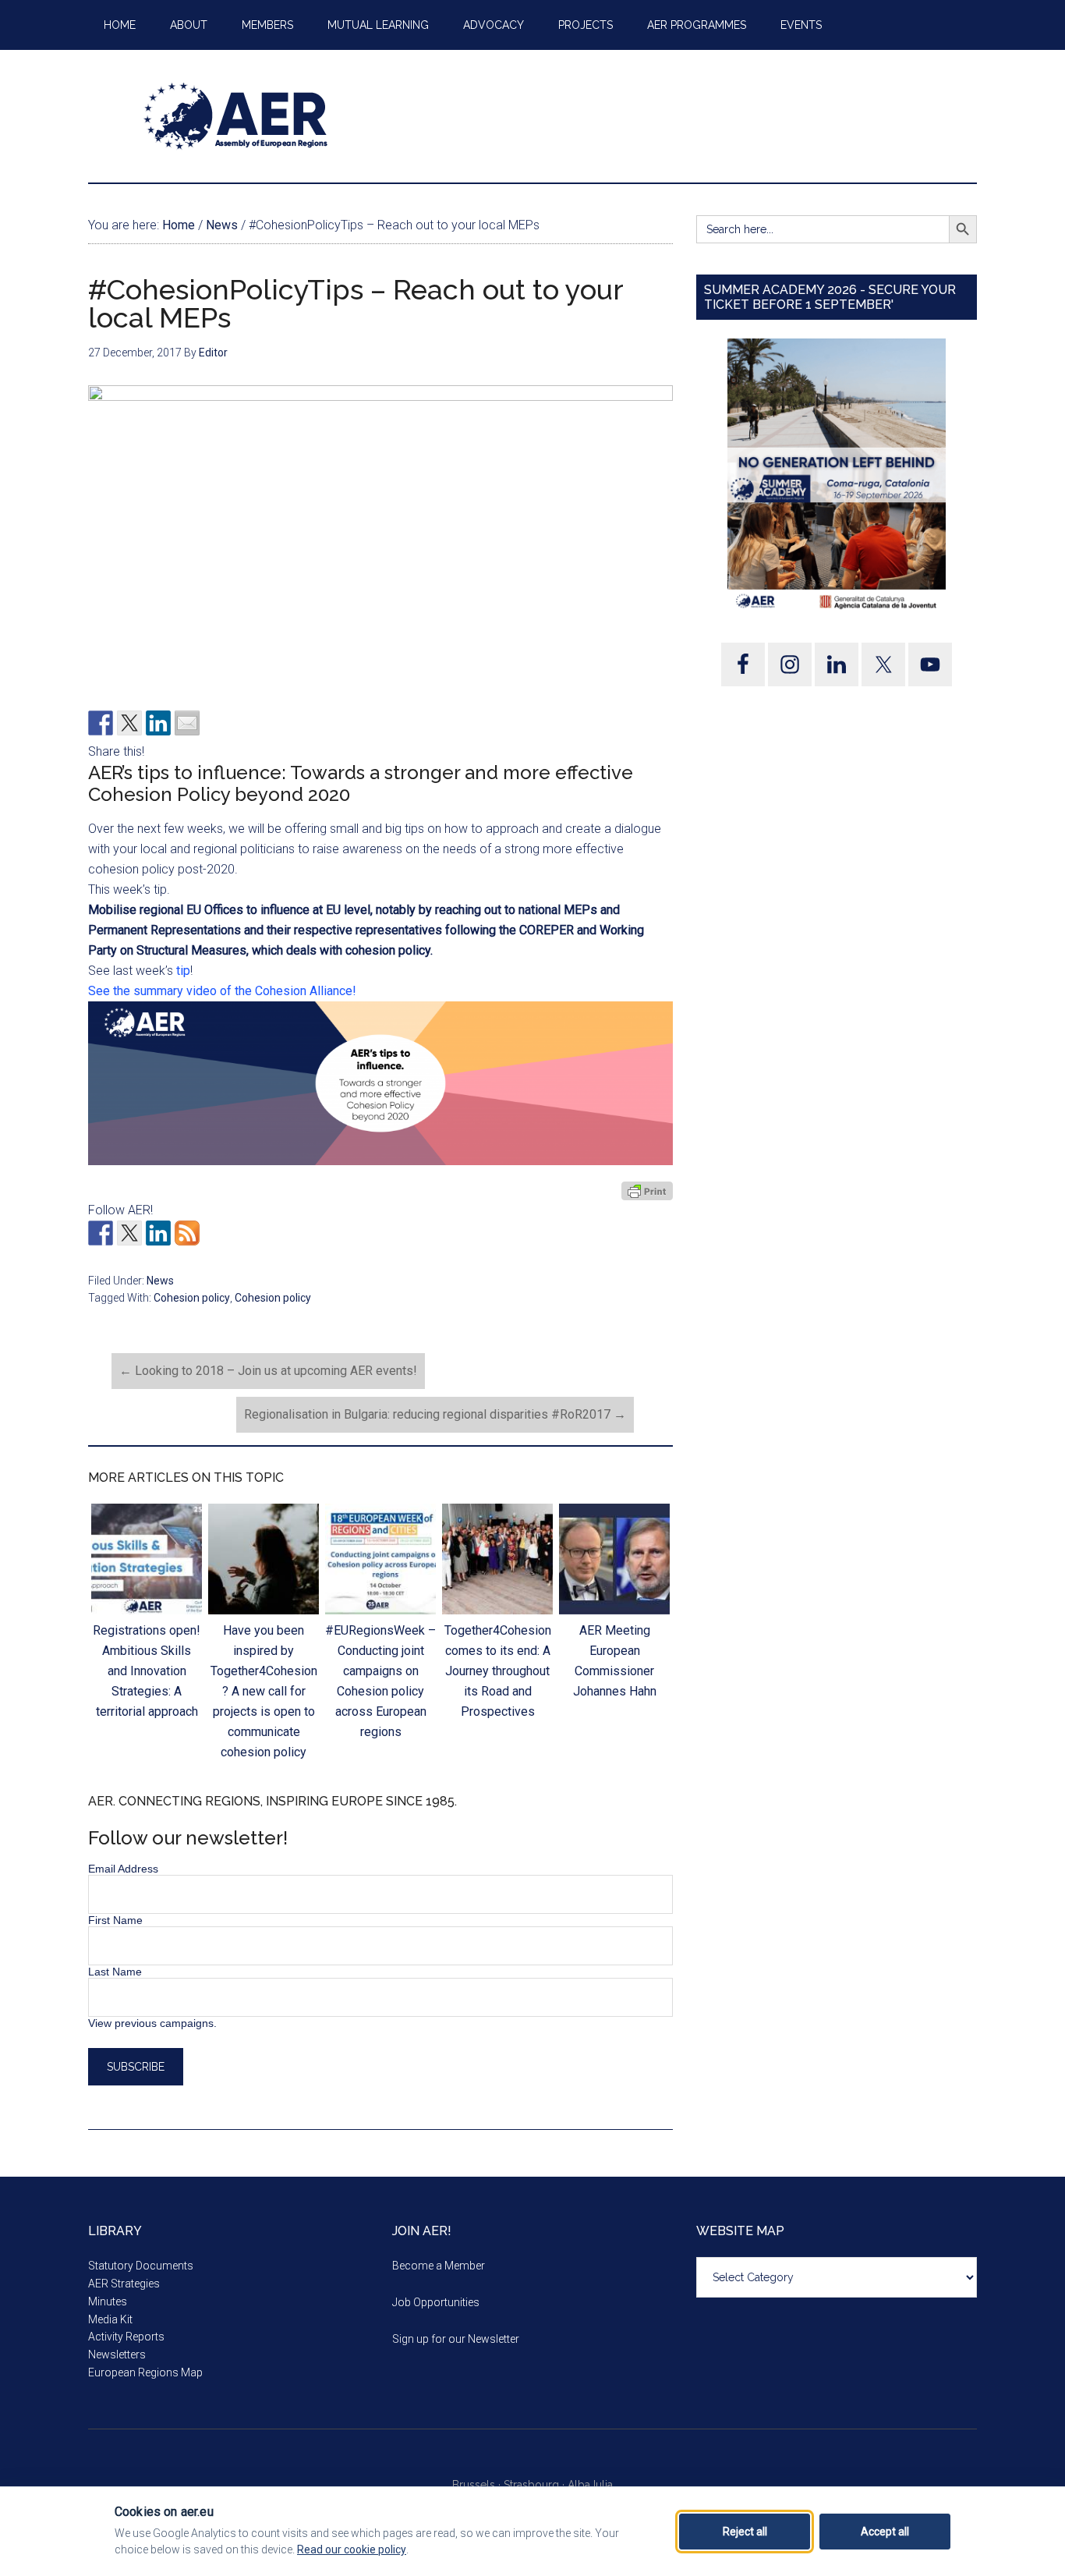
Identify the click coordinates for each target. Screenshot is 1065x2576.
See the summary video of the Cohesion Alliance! (224, 991)
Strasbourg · (536, 2485)
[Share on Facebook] (101, 723)
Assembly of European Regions (236, 116)
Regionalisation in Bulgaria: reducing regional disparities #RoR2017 (435, 1414)
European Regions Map (145, 2372)
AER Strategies (124, 2284)
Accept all (885, 2532)
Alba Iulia (590, 2485)
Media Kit (110, 2319)
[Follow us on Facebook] (101, 1233)
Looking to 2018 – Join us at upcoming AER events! (268, 1371)
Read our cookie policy (352, 2549)
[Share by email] (187, 723)
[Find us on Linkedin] (158, 1233)
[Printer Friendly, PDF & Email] (647, 1190)
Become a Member (439, 2266)
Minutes (108, 2301)
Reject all (745, 2532)
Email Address (123, 1869)
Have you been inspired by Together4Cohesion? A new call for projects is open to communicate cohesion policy (264, 1691)
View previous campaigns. (152, 2023)
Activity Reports (126, 2337)
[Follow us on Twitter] (129, 1233)
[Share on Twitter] (129, 723)
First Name (115, 1920)
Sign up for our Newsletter (456, 2339)
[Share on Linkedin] (158, 723)
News (160, 1281)
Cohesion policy (192, 1298)
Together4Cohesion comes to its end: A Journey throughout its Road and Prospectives (498, 1671)
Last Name (115, 1972)
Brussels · (478, 2485)
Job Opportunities (436, 2302)
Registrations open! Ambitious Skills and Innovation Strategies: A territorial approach (147, 1671)
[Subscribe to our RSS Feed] (187, 1233)
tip (182, 971)
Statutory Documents (141, 2266)
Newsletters (117, 2355)
